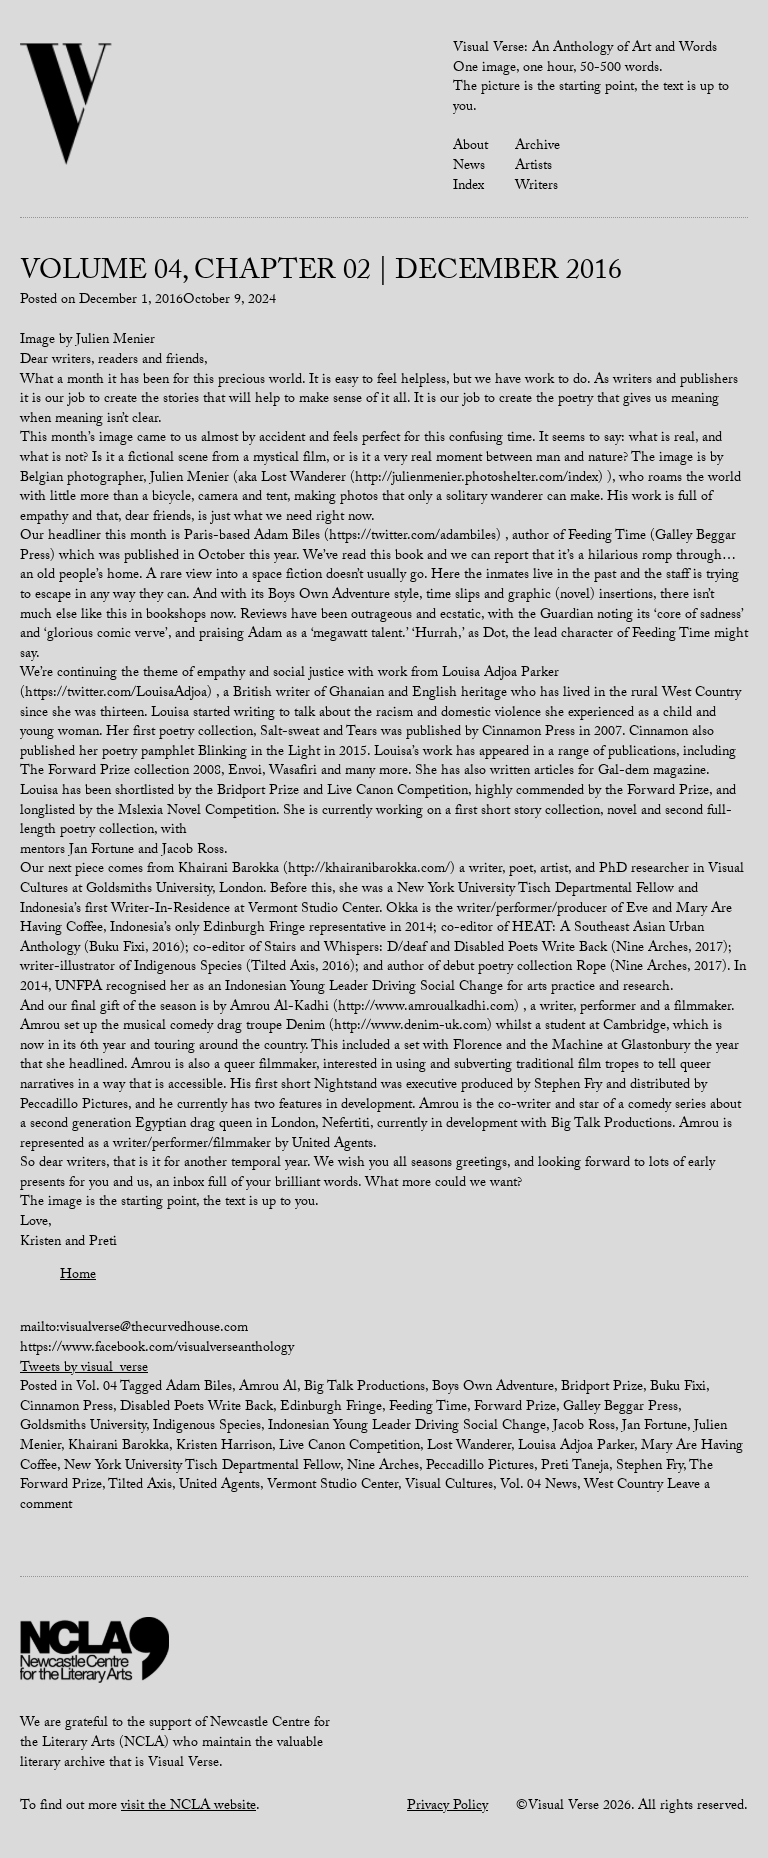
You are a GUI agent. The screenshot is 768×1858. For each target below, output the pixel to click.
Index (468, 187)
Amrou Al (268, 1388)
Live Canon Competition (349, 1447)
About (470, 147)
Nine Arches (383, 1467)
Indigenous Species (207, 1427)
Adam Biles (199, 1388)
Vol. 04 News (538, 1486)
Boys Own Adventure (493, 1388)
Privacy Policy (447, 1807)
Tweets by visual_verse (84, 1369)
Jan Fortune (654, 1427)
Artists (533, 167)
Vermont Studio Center (332, 1486)
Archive (537, 147)
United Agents (219, 1486)
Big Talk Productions (364, 1388)
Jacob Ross (584, 1427)
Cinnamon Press (66, 1408)
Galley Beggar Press (620, 1408)
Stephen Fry (649, 1467)
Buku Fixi (678, 1388)
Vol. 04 (96, 1388)
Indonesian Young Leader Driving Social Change (407, 1427)
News (469, 167)
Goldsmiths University (83, 1427)
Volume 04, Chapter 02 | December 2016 (321, 274)
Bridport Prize (602, 1388)
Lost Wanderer (469, 1447)
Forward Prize (515, 1408)
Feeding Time (428, 1408)
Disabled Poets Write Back (196, 1408)
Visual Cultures (449, 1486)
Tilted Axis (140, 1486)
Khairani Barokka (118, 1447)
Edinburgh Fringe (331, 1408)
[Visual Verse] (66, 106)
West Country (623, 1486)
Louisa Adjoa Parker (576, 1447)
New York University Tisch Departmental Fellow (202, 1467)
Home (78, 1276)
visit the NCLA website (188, 1807)
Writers (536, 187)
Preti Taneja (575, 1467)
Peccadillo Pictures (480, 1467)
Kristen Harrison (224, 1447)
